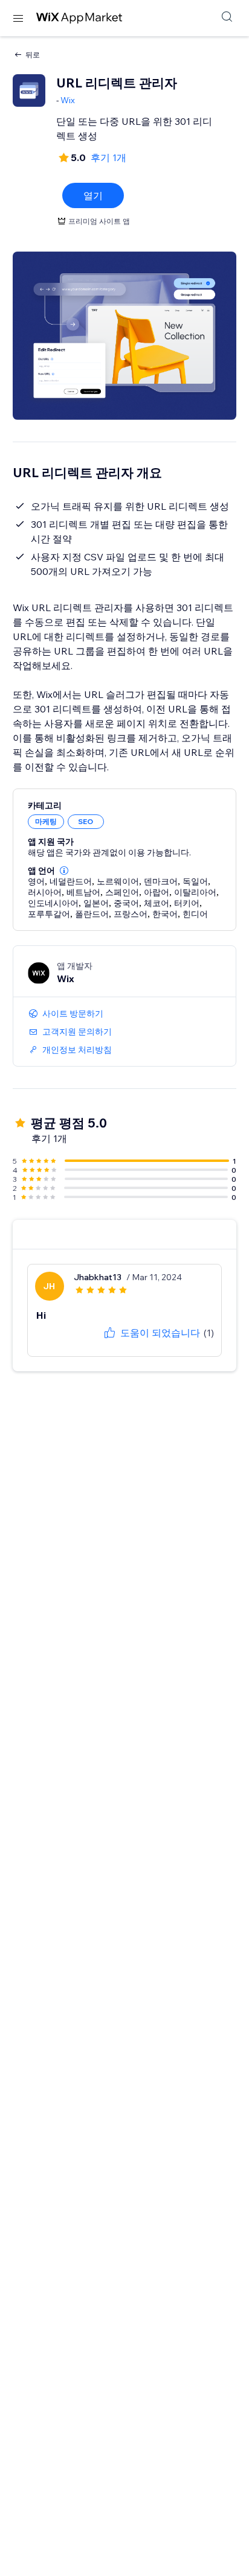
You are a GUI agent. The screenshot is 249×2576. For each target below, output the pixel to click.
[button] (64, 871)
